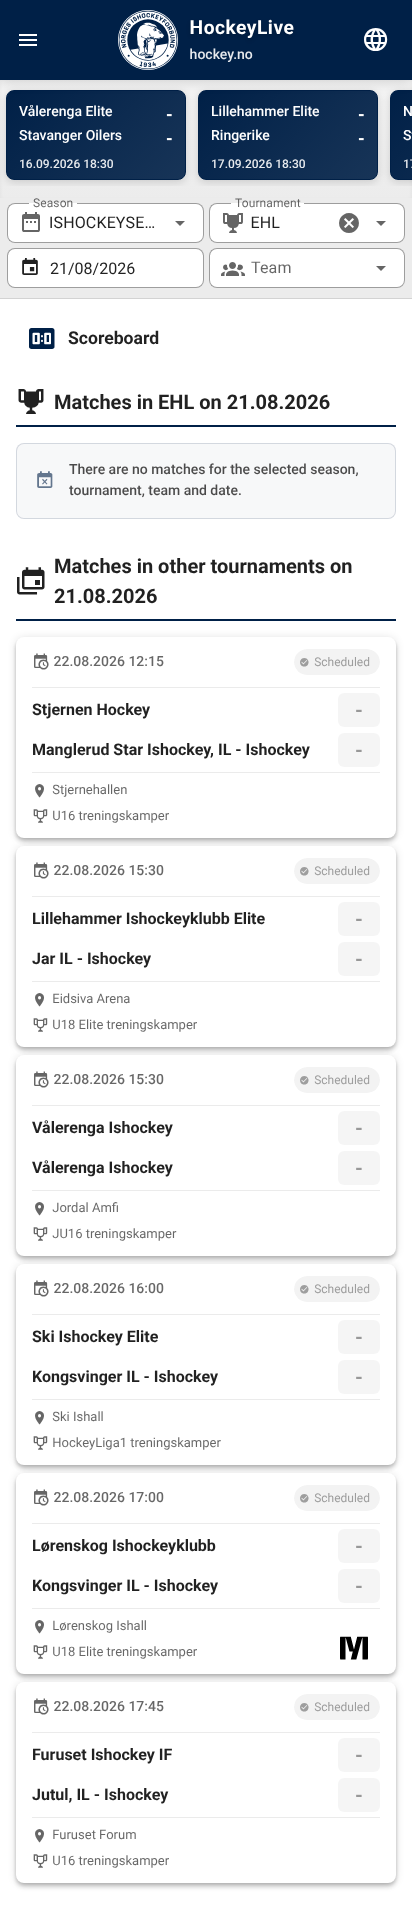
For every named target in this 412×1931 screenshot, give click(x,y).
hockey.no (221, 55)
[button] (349, 223)
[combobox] (105, 223)
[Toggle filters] (376, 40)
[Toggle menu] (28, 40)
